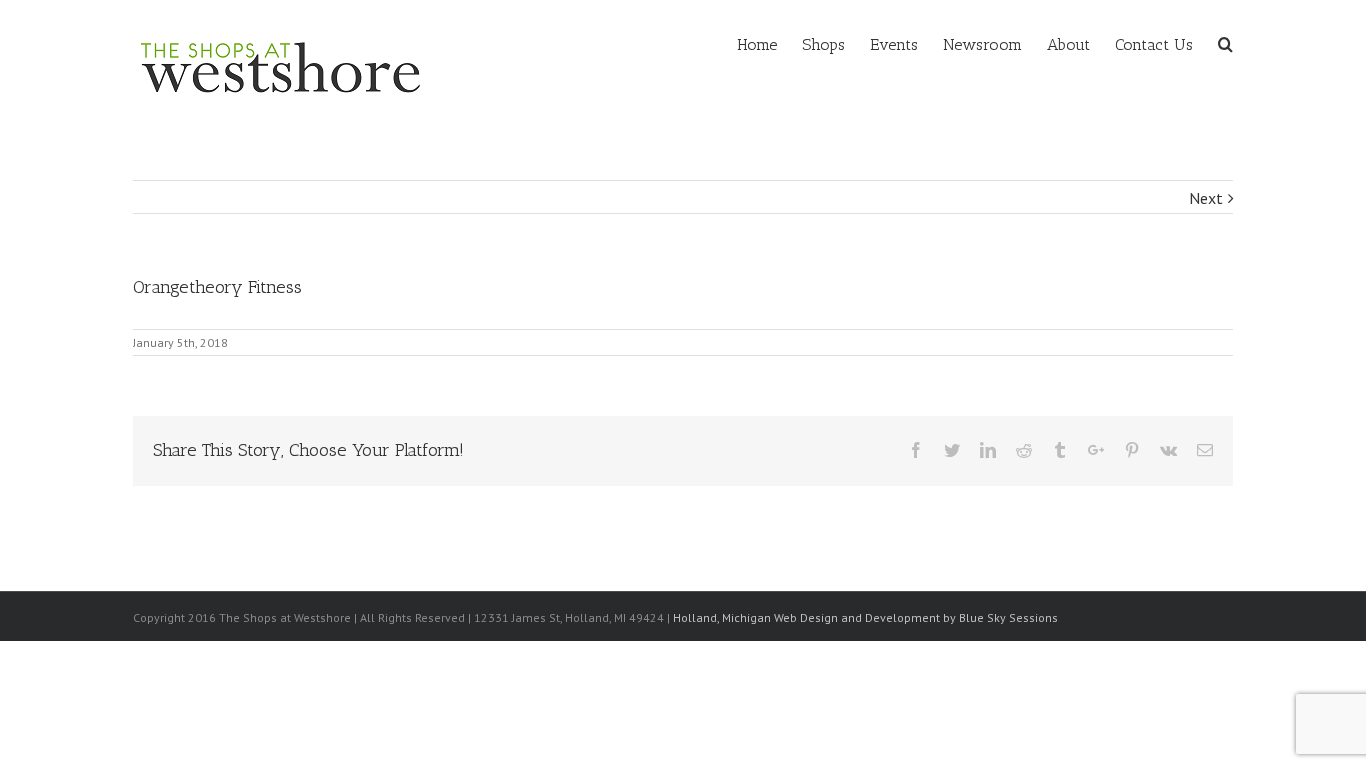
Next (1206, 198)
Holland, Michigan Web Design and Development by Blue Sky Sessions (865, 617)
